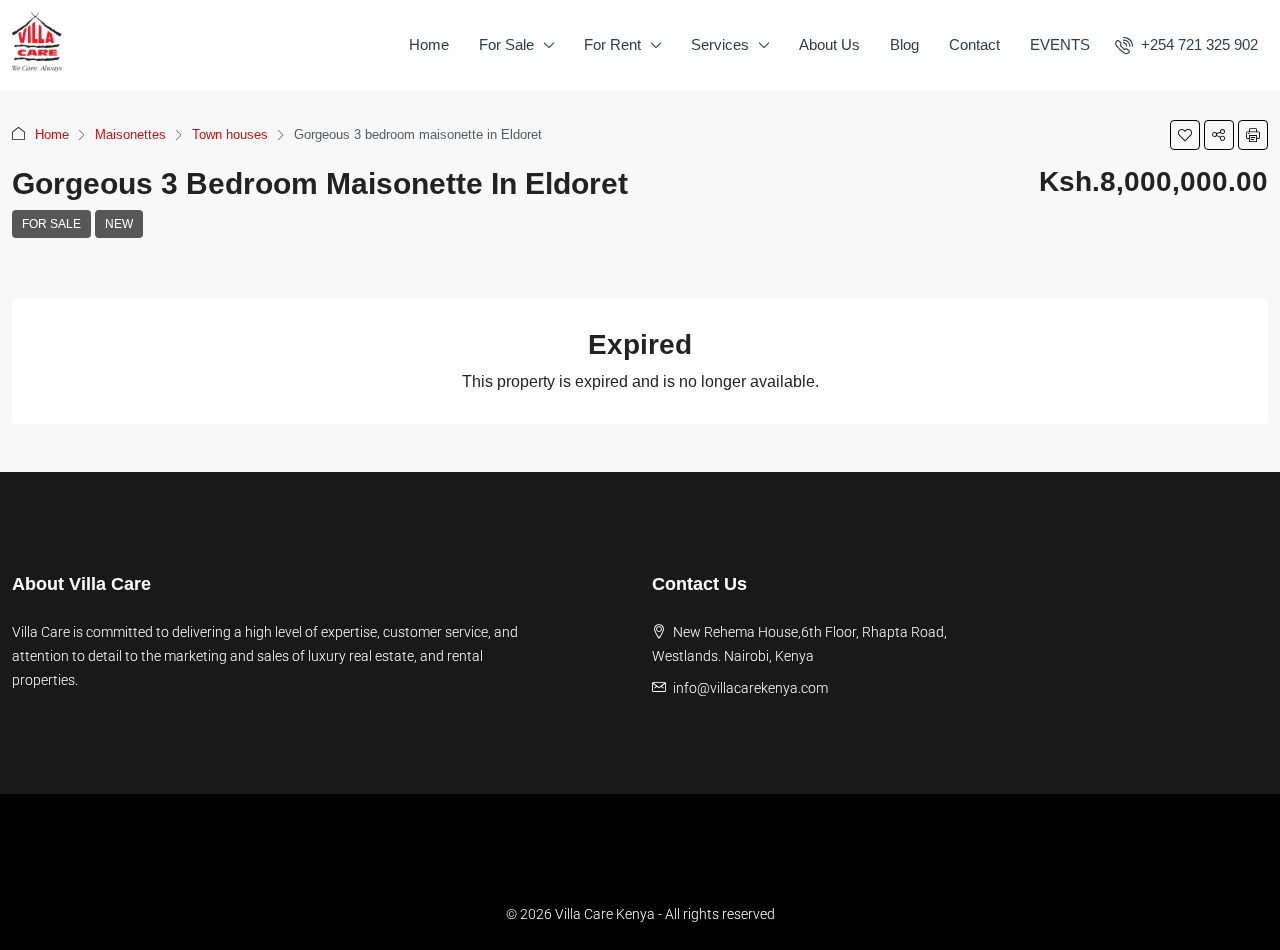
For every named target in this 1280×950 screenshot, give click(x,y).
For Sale (506, 44)
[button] (1185, 135)
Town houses (230, 134)
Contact (974, 44)
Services (720, 44)
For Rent (612, 44)
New (119, 224)
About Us (829, 44)
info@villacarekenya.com (750, 688)
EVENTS (1060, 44)
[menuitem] (1186, 44)
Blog (904, 44)
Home (429, 44)
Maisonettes (130, 134)
